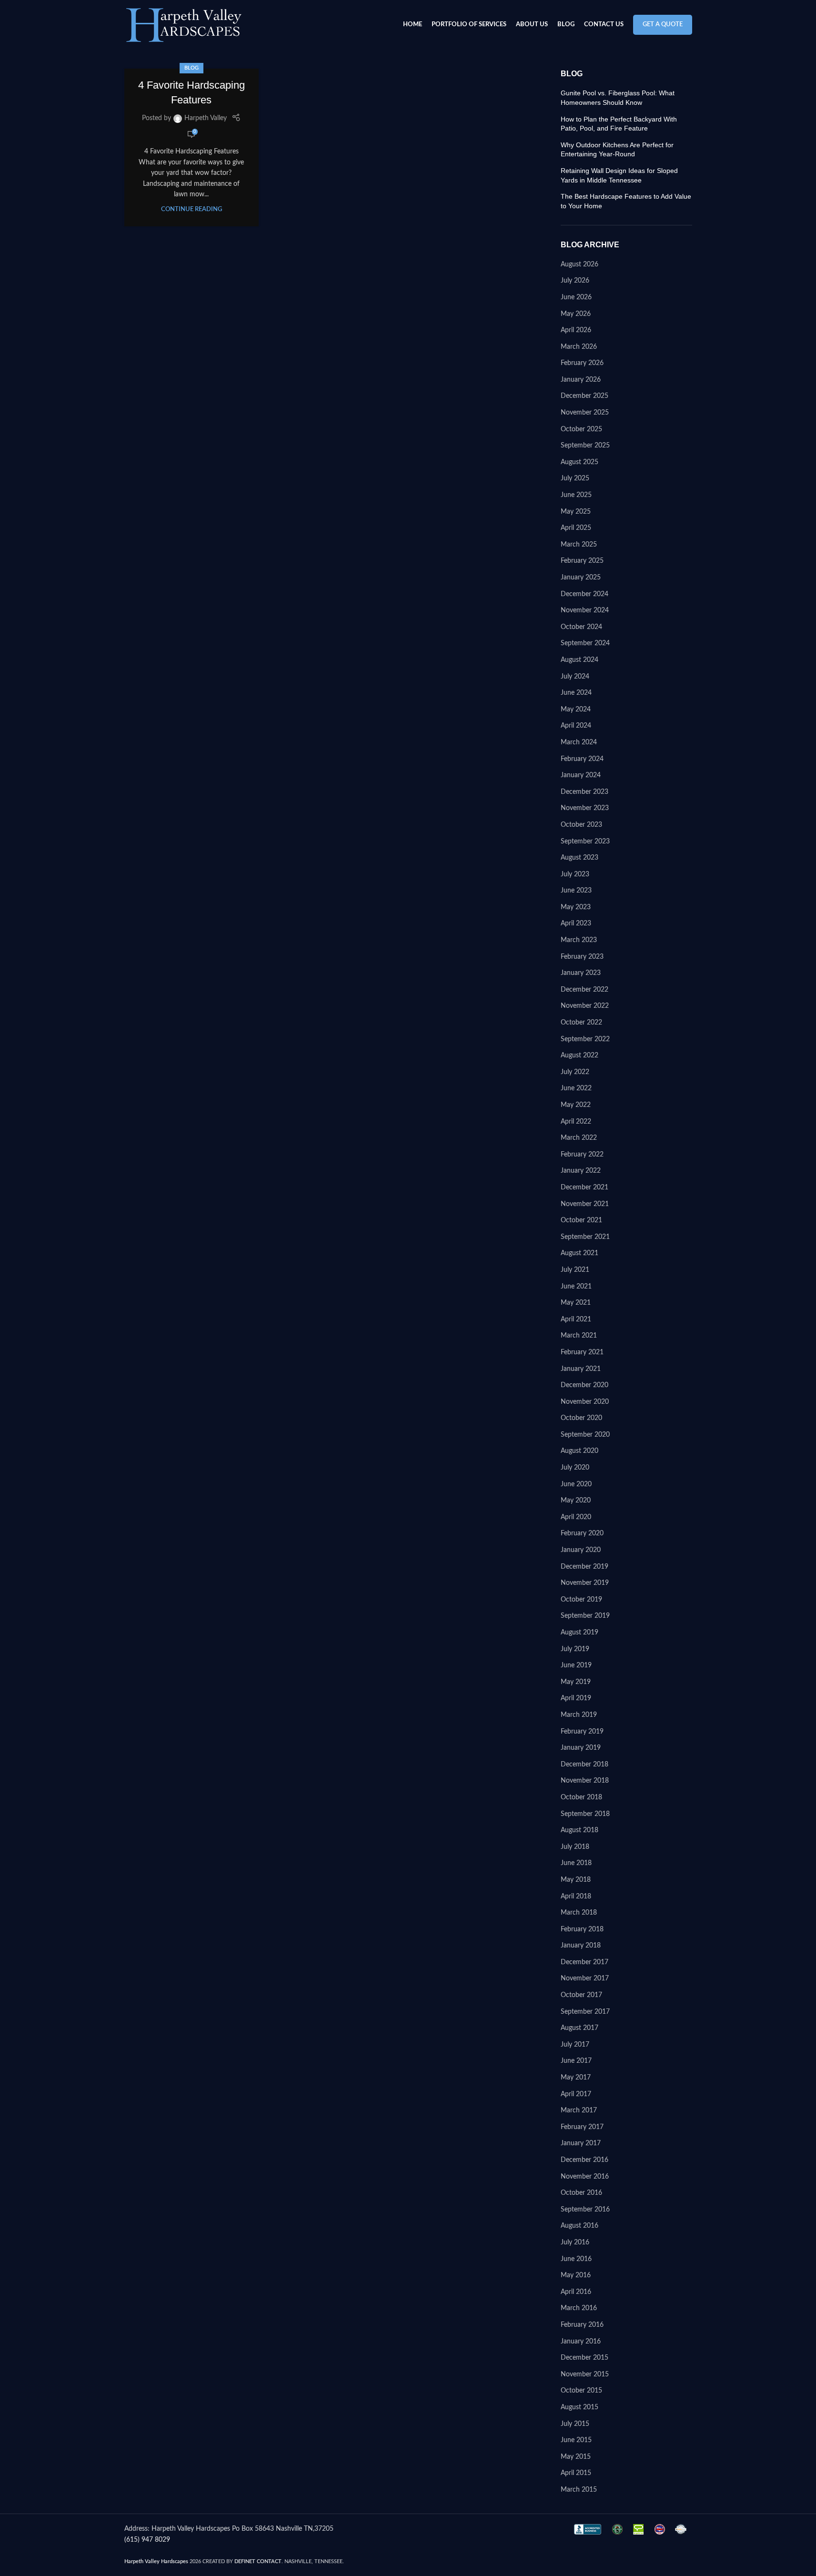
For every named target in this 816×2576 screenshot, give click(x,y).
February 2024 (582, 759)
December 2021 (584, 1187)
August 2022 (579, 1055)
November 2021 (585, 1204)
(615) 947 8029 (147, 2540)
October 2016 (581, 2193)
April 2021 (576, 1319)
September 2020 (585, 1435)
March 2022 (579, 1138)
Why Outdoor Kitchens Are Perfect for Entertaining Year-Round (617, 150)
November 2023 (585, 808)
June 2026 (576, 297)
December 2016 (584, 2160)
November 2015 (585, 2374)
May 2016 (576, 2275)
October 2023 (581, 825)
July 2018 (575, 1847)
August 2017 (579, 2028)
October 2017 (581, 1995)
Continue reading (191, 209)
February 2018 (582, 1929)
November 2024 (585, 610)
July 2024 (575, 677)
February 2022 (582, 1155)
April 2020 (576, 1517)
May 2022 (576, 1105)
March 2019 (579, 1715)
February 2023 (582, 957)
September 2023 (585, 842)
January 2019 (581, 1748)
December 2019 (584, 1567)
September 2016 (585, 2210)
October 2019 (581, 1600)
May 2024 (576, 710)
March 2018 (579, 1913)
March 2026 (579, 347)
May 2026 (576, 314)
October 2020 (581, 1418)
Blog (191, 68)
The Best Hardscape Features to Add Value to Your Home (626, 201)
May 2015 (576, 2457)
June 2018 (576, 1863)
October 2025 (581, 429)
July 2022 (575, 1072)
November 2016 (585, 2177)
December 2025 (584, 396)
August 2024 (579, 660)
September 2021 (585, 1237)
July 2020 (575, 1468)
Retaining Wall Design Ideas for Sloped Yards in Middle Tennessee (619, 175)
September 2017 (585, 2012)
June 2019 (576, 1665)
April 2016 (576, 2292)
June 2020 (576, 1484)
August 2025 (579, 462)
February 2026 (582, 363)
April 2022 (576, 1122)
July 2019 (575, 1649)
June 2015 (576, 2440)
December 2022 (584, 990)
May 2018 (576, 1880)
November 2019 (585, 1583)
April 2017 (576, 2094)
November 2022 (585, 1006)
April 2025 (576, 528)
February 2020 (582, 1533)
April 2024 (576, 726)
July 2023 (575, 874)
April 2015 (576, 2473)
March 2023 (579, 940)
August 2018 (579, 1830)
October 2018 (581, 1797)
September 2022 (585, 1039)
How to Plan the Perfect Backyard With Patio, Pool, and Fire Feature (619, 124)
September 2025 (585, 446)
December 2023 (584, 792)
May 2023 (576, 907)
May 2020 (576, 1501)
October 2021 (581, 1220)
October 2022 (581, 1023)
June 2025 (576, 495)
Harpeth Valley (206, 118)
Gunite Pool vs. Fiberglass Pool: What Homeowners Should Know (618, 98)
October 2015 (581, 2391)
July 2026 (575, 281)
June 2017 (576, 2061)
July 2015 (575, 2424)
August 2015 (579, 2407)
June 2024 (576, 693)
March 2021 (579, 1336)
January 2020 (581, 1550)
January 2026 (581, 380)
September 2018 (585, 1814)
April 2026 (576, 330)
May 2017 (576, 2078)
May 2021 (576, 1303)
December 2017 (584, 1962)
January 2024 (581, 775)
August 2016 (579, 2226)
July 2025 (575, 478)
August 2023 (579, 858)
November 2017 (585, 1978)
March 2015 (579, 2490)
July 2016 (575, 2242)
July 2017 (575, 2045)
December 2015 (584, 2358)
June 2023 (576, 891)
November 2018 (585, 1781)
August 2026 (579, 264)
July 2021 (575, 1270)
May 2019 (576, 1682)
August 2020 (579, 1451)
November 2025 (585, 413)
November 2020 (585, 1402)
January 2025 (581, 578)
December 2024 (584, 594)
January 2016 (581, 2342)
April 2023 (576, 923)
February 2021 (582, 1352)
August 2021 (579, 1253)
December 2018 (584, 1765)
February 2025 (582, 561)
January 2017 (581, 2143)
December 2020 (584, 1385)
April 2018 (576, 1897)
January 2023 (581, 973)
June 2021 (576, 1287)
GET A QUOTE (663, 25)
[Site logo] (184, 25)
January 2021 (581, 1369)
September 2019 (585, 1616)
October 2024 (581, 627)
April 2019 (576, 1698)
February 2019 (582, 1732)
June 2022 (576, 1088)
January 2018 (581, 1946)
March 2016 (579, 2308)
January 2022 (581, 1171)
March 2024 (579, 742)
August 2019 (579, 1633)
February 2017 (582, 2127)
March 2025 (579, 545)
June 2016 (576, 2259)
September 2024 (585, 643)
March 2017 (579, 2110)
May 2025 (576, 512)
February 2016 (582, 2325)
